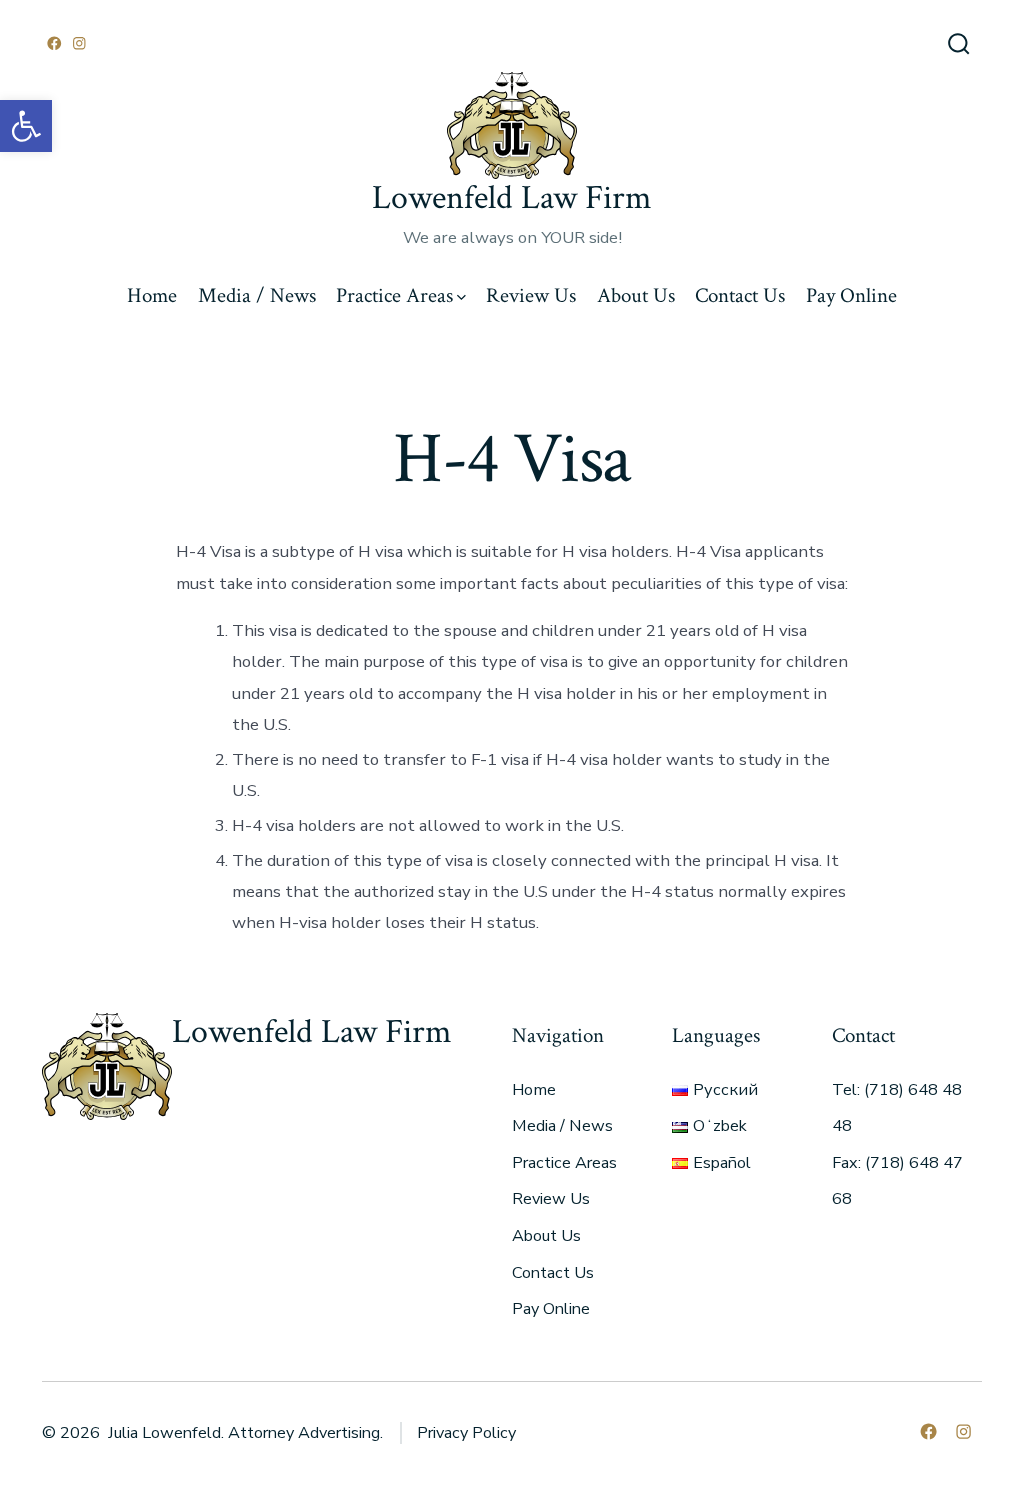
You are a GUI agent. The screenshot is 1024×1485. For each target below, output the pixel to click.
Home (152, 295)
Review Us (531, 295)
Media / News (257, 295)
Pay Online (851, 295)
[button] (26, 126)
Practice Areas (394, 295)
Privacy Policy (466, 1433)
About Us (636, 295)
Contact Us (740, 295)
